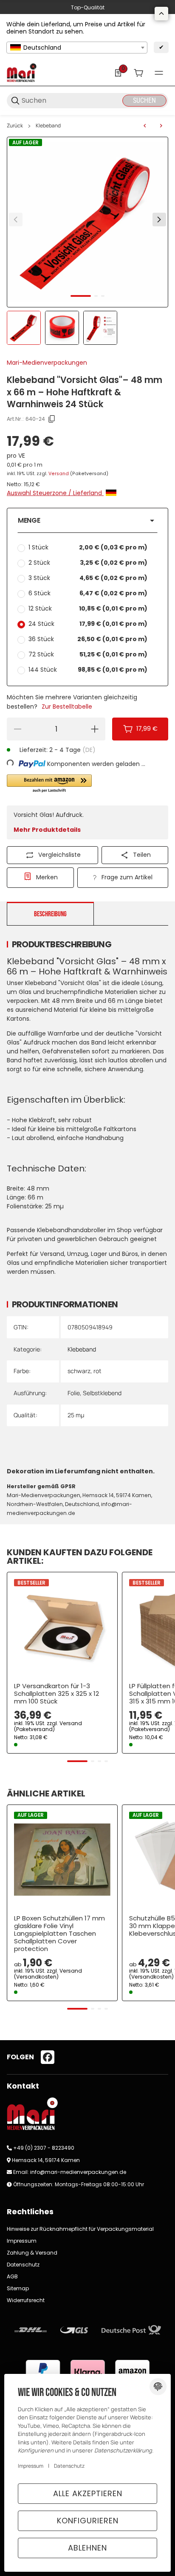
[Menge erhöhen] (95, 729)
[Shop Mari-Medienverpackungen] (22, 72)
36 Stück (88, 639)
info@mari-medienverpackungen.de (78, 2172)
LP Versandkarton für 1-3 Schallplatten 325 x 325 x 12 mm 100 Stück (56, 1694)
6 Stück (88, 593)
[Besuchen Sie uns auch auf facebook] (48, 2057)
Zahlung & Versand (32, 2253)
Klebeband (48, 126)
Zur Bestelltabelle (67, 707)
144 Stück (88, 670)
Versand (59, 474)
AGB (12, 2276)
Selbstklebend (102, 1393)
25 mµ (76, 1415)
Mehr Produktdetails (47, 830)
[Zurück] (16, 220)
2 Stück (88, 563)
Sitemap (18, 2288)
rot (97, 1371)
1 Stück (88, 547)
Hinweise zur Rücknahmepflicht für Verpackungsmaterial (80, 2229)
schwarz (79, 1371)
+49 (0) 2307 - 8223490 (44, 2148)
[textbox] (77, 48)
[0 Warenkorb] (138, 73)
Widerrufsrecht (26, 2300)
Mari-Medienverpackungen (47, 363)
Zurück (15, 126)
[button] (87, 521)
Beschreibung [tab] (50, 914)
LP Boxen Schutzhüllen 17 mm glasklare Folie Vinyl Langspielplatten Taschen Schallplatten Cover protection (59, 1934)
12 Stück (88, 608)
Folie (74, 1393)
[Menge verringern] (17, 729)
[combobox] (77, 48)
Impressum (22, 2241)
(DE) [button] (89, 750)
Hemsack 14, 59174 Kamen (46, 2160)
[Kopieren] (52, 419)
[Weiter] (159, 220)
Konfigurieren (88, 2521)
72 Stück (88, 654)
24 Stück (88, 624)
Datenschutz (23, 2265)
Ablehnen (87, 2548)
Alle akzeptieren (88, 2493)
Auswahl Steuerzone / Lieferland (55, 493)
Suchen (144, 100)
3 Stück (88, 578)
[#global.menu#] (159, 73)
